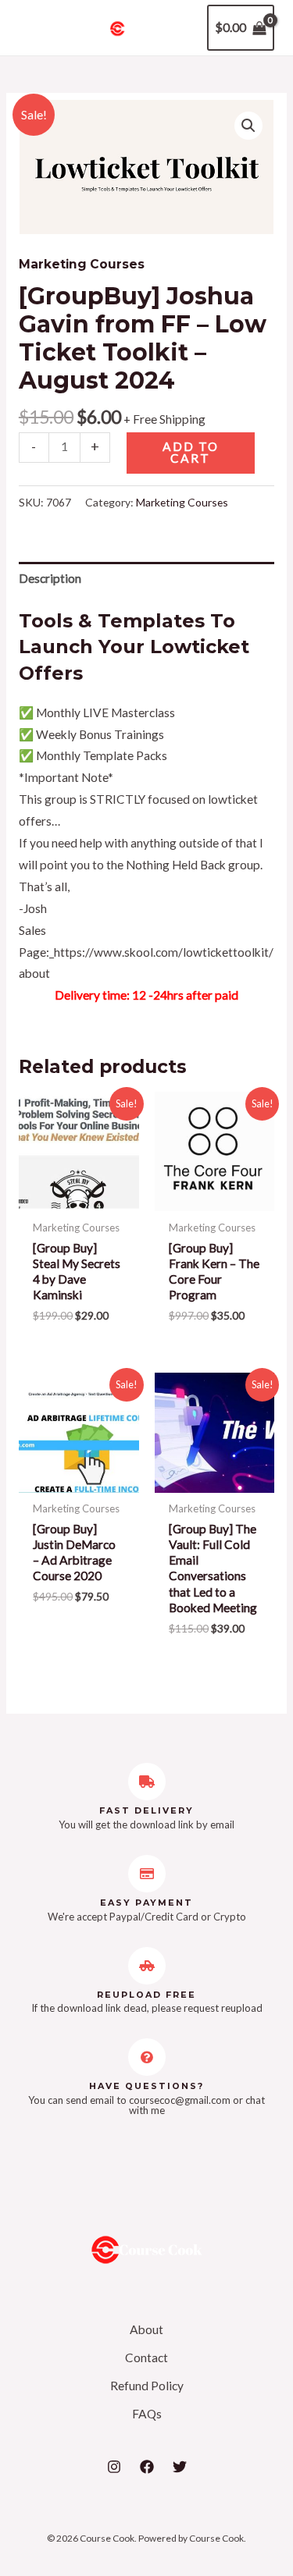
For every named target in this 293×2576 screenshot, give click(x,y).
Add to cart (191, 453)
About (146, 2329)
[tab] (146, 579)
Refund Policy (147, 2386)
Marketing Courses (82, 264)
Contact (146, 2357)
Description (50, 578)
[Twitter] (180, 2467)
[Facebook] (147, 2467)
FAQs (147, 2414)
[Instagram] (114, 2467)
